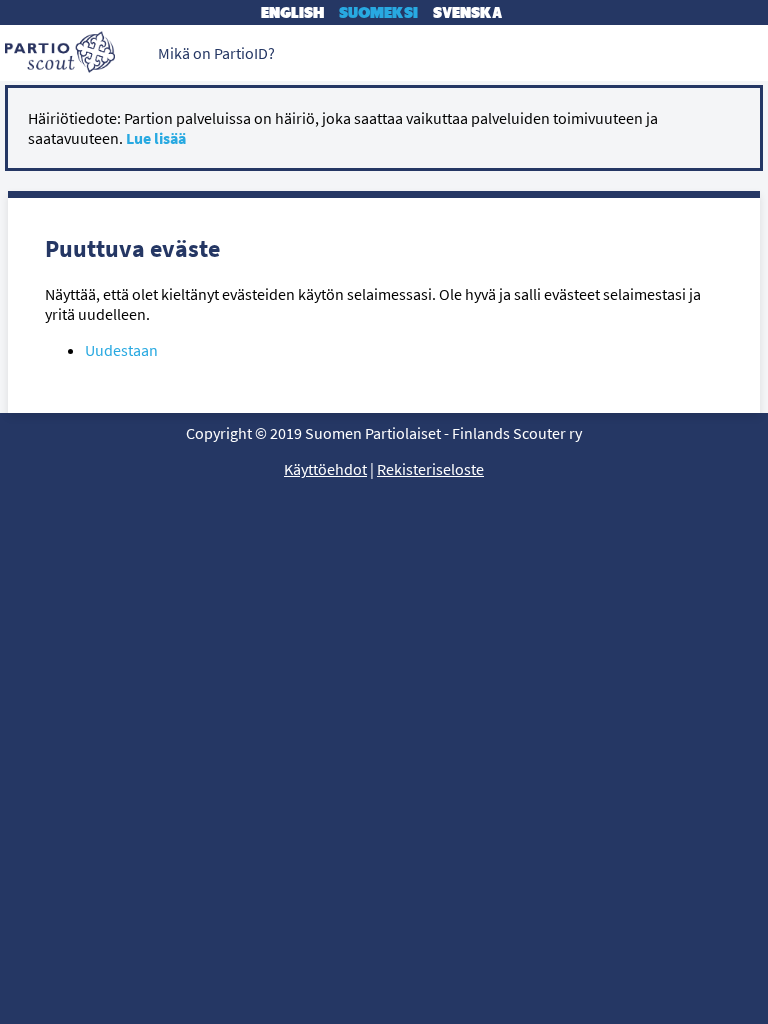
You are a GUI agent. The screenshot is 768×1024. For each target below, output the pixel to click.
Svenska (467, 12)
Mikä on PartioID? (216, 53)
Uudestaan (121, 350)
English (292, 12)
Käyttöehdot (325, 469)
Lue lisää (156, 138)
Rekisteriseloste (430, 469)
